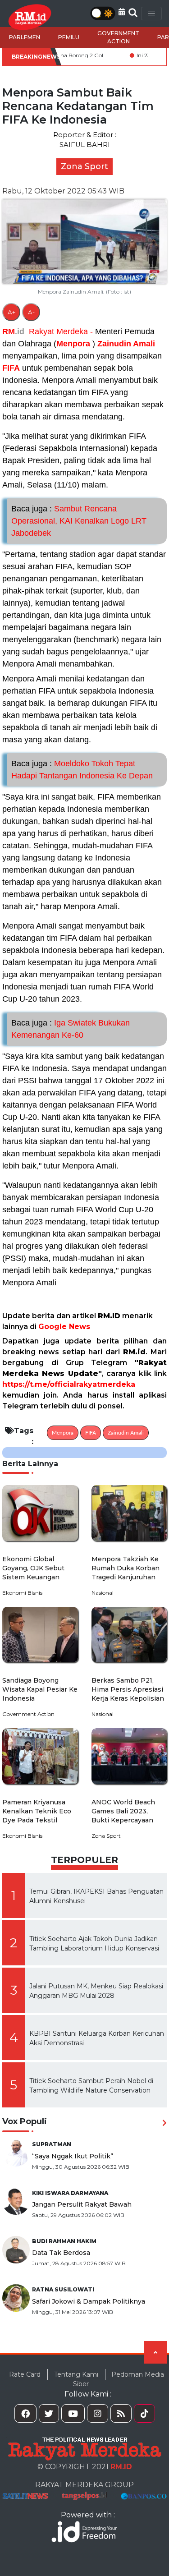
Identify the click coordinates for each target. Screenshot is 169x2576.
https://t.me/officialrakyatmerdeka (69, 1384)
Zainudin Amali (126, 344)
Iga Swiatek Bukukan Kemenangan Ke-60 (71, 1029)
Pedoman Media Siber (119, 2379)
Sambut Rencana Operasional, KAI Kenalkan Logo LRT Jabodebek (79, 521)
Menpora (73, 344)
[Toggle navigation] (151, 14)
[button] (122, 12)
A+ (11, 312)
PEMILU (69, 37)
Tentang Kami (76, 2374)
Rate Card (25, 2374)
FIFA (11, 368)
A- (31, 312)
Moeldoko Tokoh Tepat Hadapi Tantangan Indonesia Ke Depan (82, 770)
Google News (64, 1327)
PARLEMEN (25, 37)
